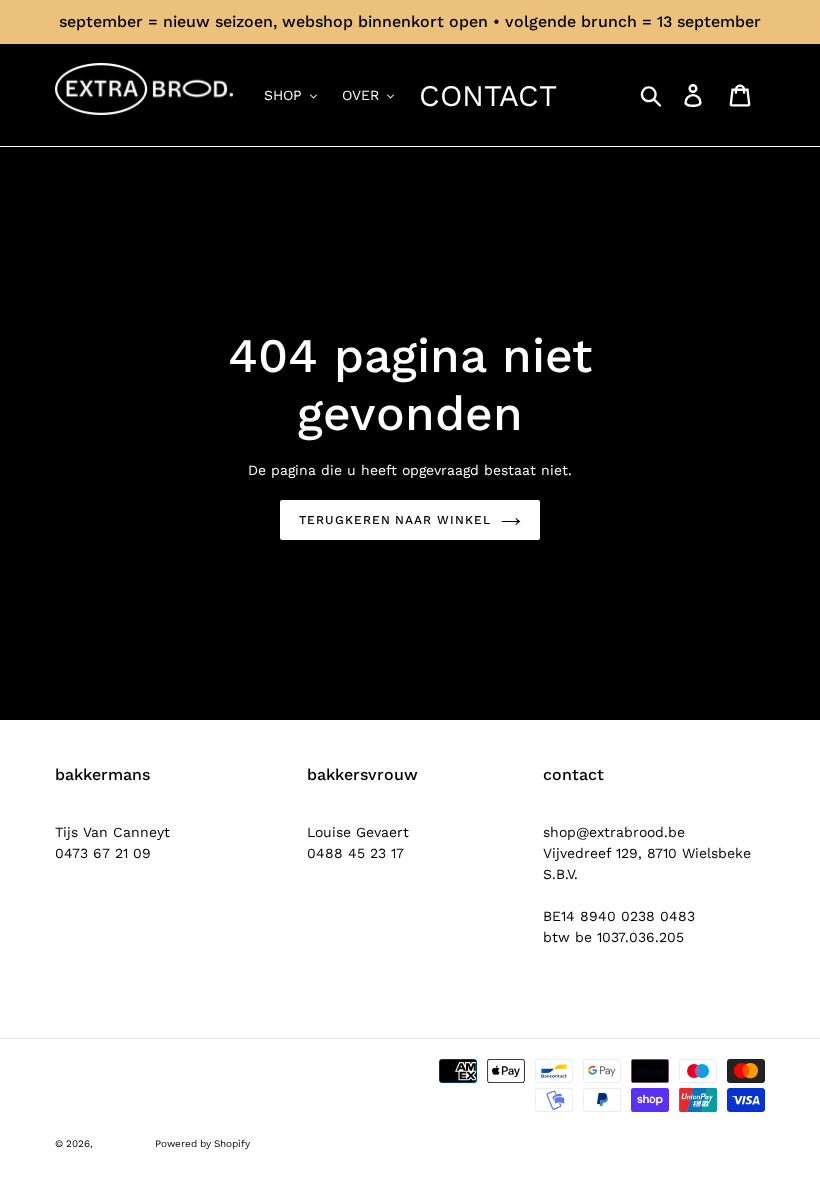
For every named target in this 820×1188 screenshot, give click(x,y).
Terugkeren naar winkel (395, 520)
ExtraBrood (123, 1143)
